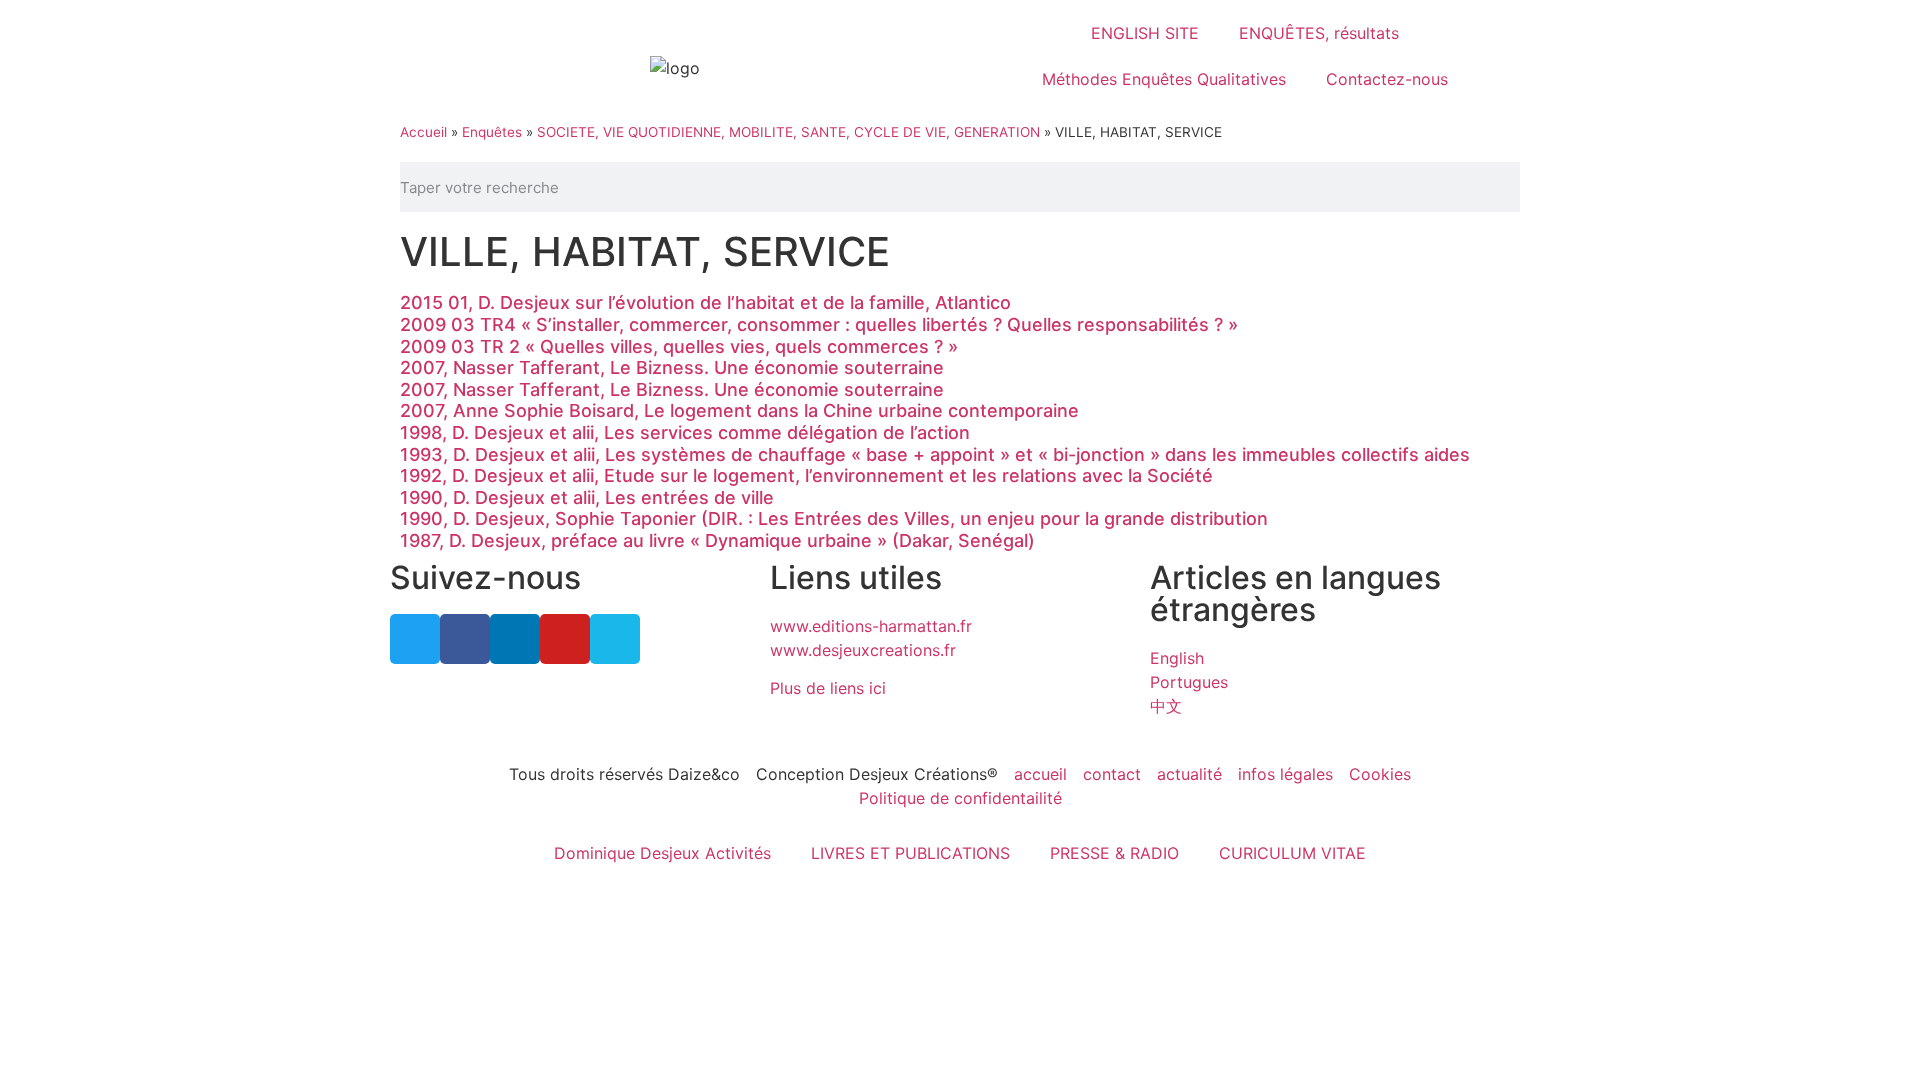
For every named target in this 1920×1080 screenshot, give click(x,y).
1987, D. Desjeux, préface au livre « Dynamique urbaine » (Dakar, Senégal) (717, 540)
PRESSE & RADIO (1114, 853)
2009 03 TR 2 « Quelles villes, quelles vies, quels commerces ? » (679, 346)
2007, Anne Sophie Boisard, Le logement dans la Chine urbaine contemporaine (739, 410)
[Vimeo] (615, 639)
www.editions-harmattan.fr (871, 626)
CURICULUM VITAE (1292, 853)
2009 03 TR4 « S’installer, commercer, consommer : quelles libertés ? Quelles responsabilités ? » (819, 324)
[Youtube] (565, 639)
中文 (1166, 706)
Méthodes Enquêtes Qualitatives (1164, 79)
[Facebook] (465, 639)
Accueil (423, 132)
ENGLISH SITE (1145, 33)
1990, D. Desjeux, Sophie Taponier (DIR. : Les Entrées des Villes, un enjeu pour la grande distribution (834, 518)
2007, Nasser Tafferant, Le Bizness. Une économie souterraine (672, 367)
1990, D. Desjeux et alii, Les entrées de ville (587, 497)
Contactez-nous (1387, 79)
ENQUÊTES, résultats (1319, 33)
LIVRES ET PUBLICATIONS (910, 853)
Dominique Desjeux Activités (662, 853)
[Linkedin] (515, 639)
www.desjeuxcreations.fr (863, 650)
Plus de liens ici (828, 688)
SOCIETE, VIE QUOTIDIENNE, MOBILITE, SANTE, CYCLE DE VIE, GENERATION (788, 132)
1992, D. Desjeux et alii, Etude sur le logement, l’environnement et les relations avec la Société (806, 475)
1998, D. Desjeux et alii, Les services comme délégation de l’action (685, 432)
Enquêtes (492, 132)
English (1177, 658)
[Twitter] (415, 639)
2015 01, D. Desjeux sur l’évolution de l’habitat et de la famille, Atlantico (705, 302)
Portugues (1189, 682)
